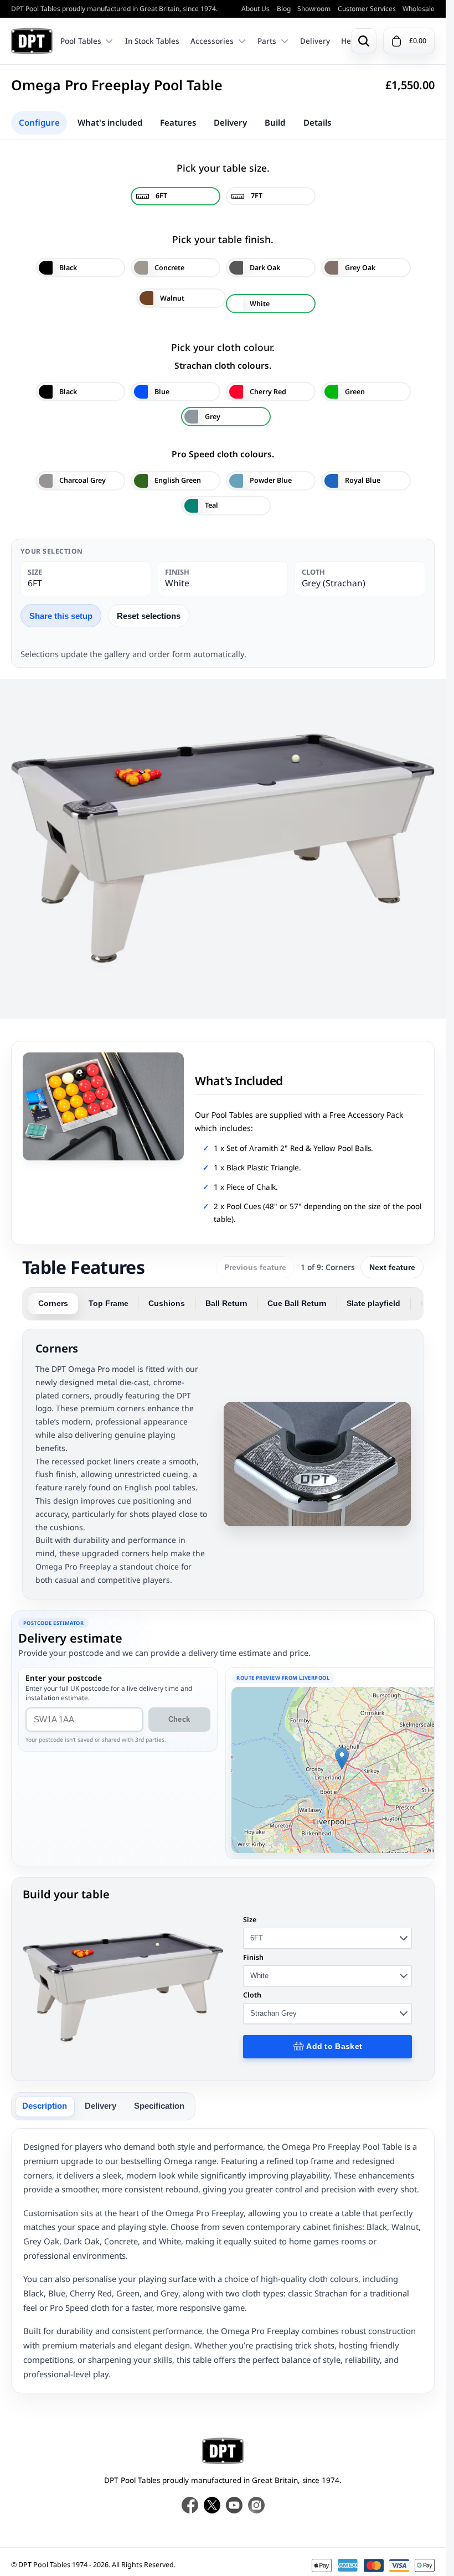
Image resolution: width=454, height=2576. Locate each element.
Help (349, 41)
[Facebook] (190, 2505)
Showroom (314, 9)
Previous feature (255, 1267)
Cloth (252, 1995)
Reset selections (149, 616)
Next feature (392, 1267)
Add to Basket (334, 2046)
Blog (284, 9)
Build (275, 122)
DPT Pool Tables (32, 41)
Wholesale (419, 9)
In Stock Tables (152, 41)
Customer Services (367, 9)
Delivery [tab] (100, 2106)
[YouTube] (234, 2505)
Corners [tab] (53, 1304)
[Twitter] (212, 2505)
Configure (39, 122)
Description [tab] (45, 2106)
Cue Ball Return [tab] (297, 1304)
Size (250, 1920)
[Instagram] (256, 2505)
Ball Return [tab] (226, 1304)
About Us (256, 9)
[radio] (176, 196)
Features (178, 122)
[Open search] (364, 41)
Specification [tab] (159, 2106)
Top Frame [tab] (109, 1304)
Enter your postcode (64, 1678)
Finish (253, 1957)
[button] (342, 1759)
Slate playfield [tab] (373, 1304)
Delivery (315, 41)
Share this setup (61, 616)
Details (317, 122)
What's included (110, 122)
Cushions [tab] (167, 1304)
